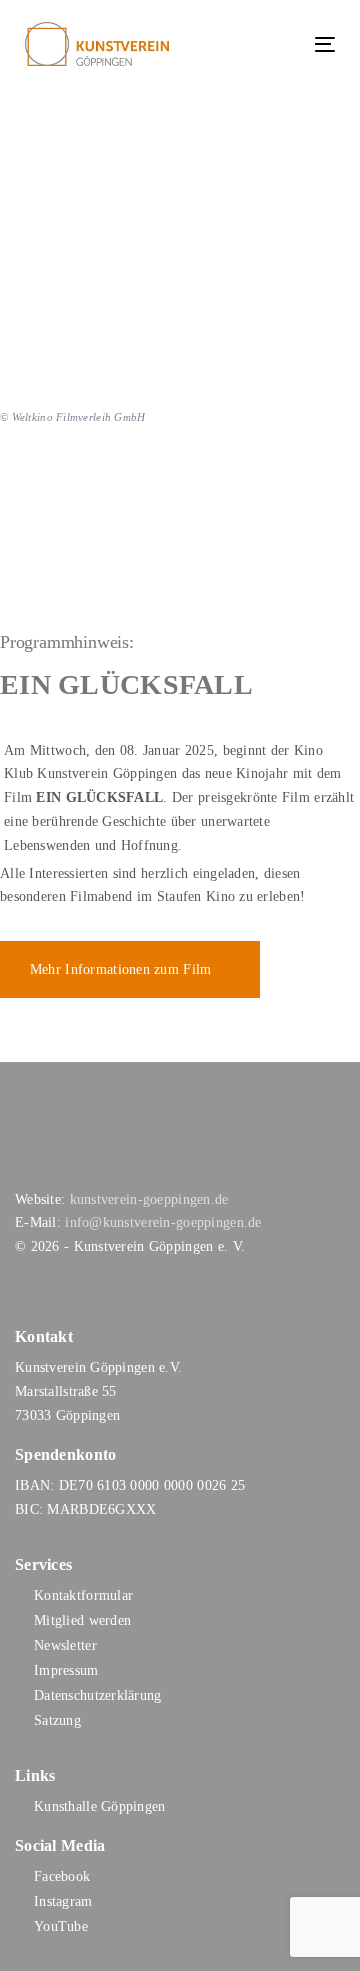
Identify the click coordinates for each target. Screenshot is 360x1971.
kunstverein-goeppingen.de (149, 1199)
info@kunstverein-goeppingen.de (163, 1222)
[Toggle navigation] (283, 44)
